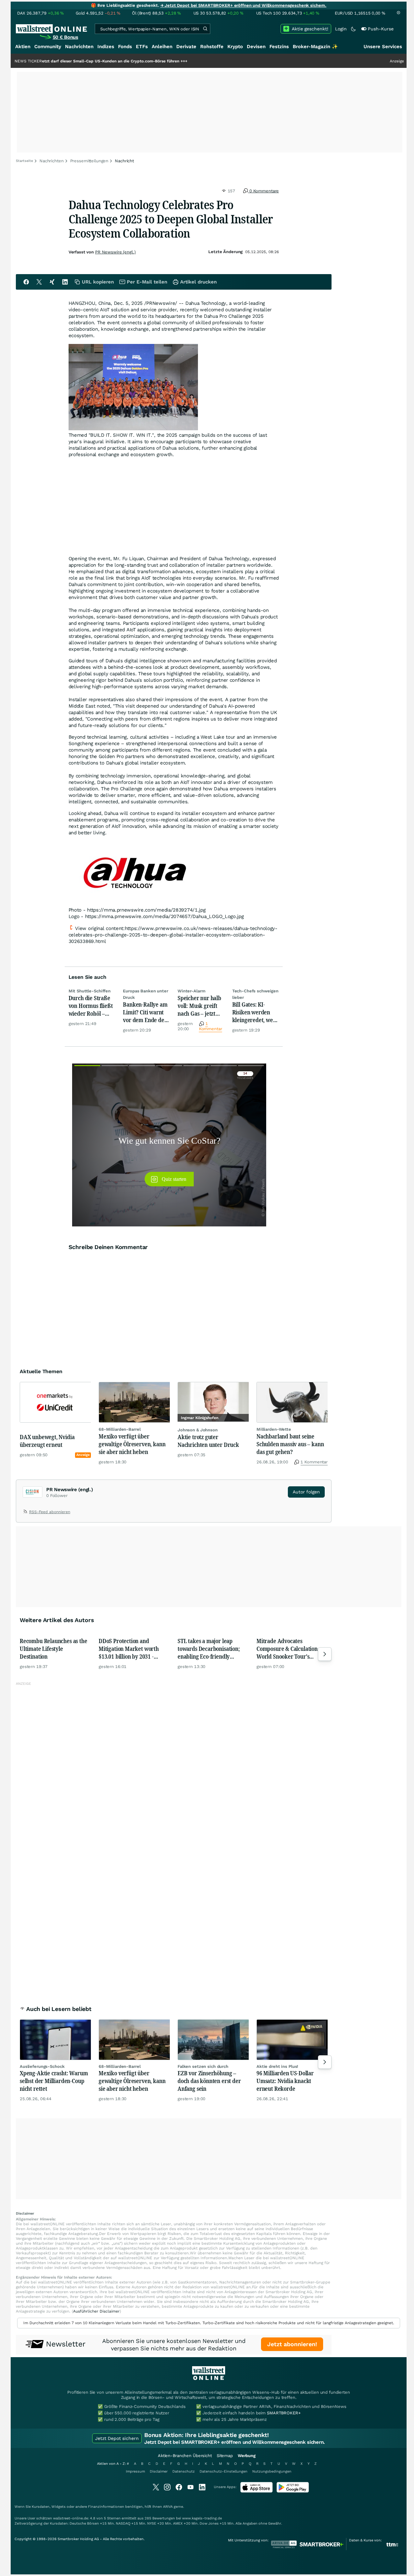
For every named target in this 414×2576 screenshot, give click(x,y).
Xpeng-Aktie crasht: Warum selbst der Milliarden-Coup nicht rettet (54, 2081)
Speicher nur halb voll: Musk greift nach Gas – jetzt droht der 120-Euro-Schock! (199, 1006)
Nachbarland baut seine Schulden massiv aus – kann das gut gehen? (290, 1444)
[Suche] (205, 29)
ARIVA (168, 2507)
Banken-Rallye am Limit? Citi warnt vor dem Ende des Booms (145, 1012)
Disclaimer (159, 2471)
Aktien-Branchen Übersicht (185, 2456)
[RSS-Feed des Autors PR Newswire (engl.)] (26, 1513)
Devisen (256, 47)
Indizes (106, 47)
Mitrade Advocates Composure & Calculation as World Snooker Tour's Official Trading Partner (290, 1649)
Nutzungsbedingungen (272, 2471)
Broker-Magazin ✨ (315, 47)
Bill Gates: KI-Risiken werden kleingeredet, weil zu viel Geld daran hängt (254, 1012)
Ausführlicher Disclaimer (96, 2311)
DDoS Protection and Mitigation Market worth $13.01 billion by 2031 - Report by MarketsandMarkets (129, 1649)
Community (48, 47)
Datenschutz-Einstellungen (223, 2471)
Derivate (186, 47)
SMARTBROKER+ (284, 2413)
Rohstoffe (212, 47)
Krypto (235, 47)
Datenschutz (184, 2471)
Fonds (125, 47)
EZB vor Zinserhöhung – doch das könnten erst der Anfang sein (209, 2081)
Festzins (279, 47)
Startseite (24, 161)
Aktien (23, 47)
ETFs (142, 47)
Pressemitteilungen (89, 161)
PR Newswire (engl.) (115, 252)
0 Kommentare (263, 191)
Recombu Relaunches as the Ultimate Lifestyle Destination (54, 1649)
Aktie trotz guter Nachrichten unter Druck (208, 1441)
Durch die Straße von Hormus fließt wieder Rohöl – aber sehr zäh (91, 1006)
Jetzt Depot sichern (117, 2438)
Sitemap (225, 2456)
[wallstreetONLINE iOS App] (256, 2491)
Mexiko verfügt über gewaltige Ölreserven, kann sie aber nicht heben (132, 1444)
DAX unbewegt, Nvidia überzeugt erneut (47, 1441)
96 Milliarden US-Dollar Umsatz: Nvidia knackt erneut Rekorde (285, 2081)
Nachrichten (79, 47)
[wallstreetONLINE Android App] (293, 2491)
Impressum (135, 2471)
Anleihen (162, 47)
